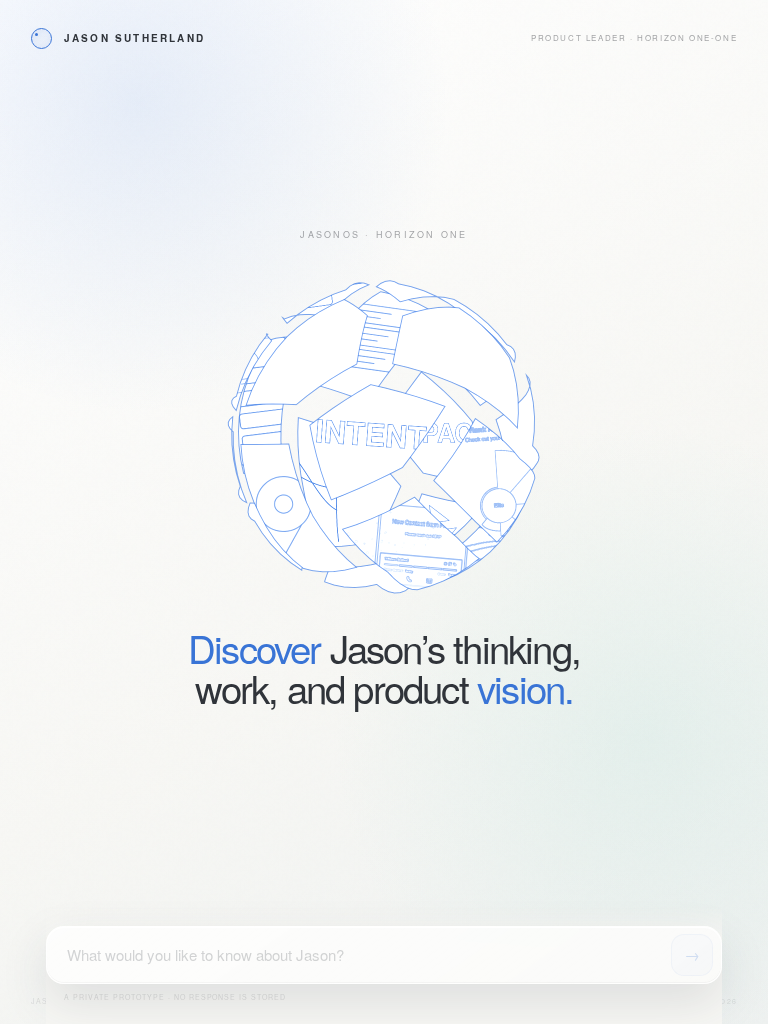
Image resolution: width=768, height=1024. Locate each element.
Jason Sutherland (134, 38)
